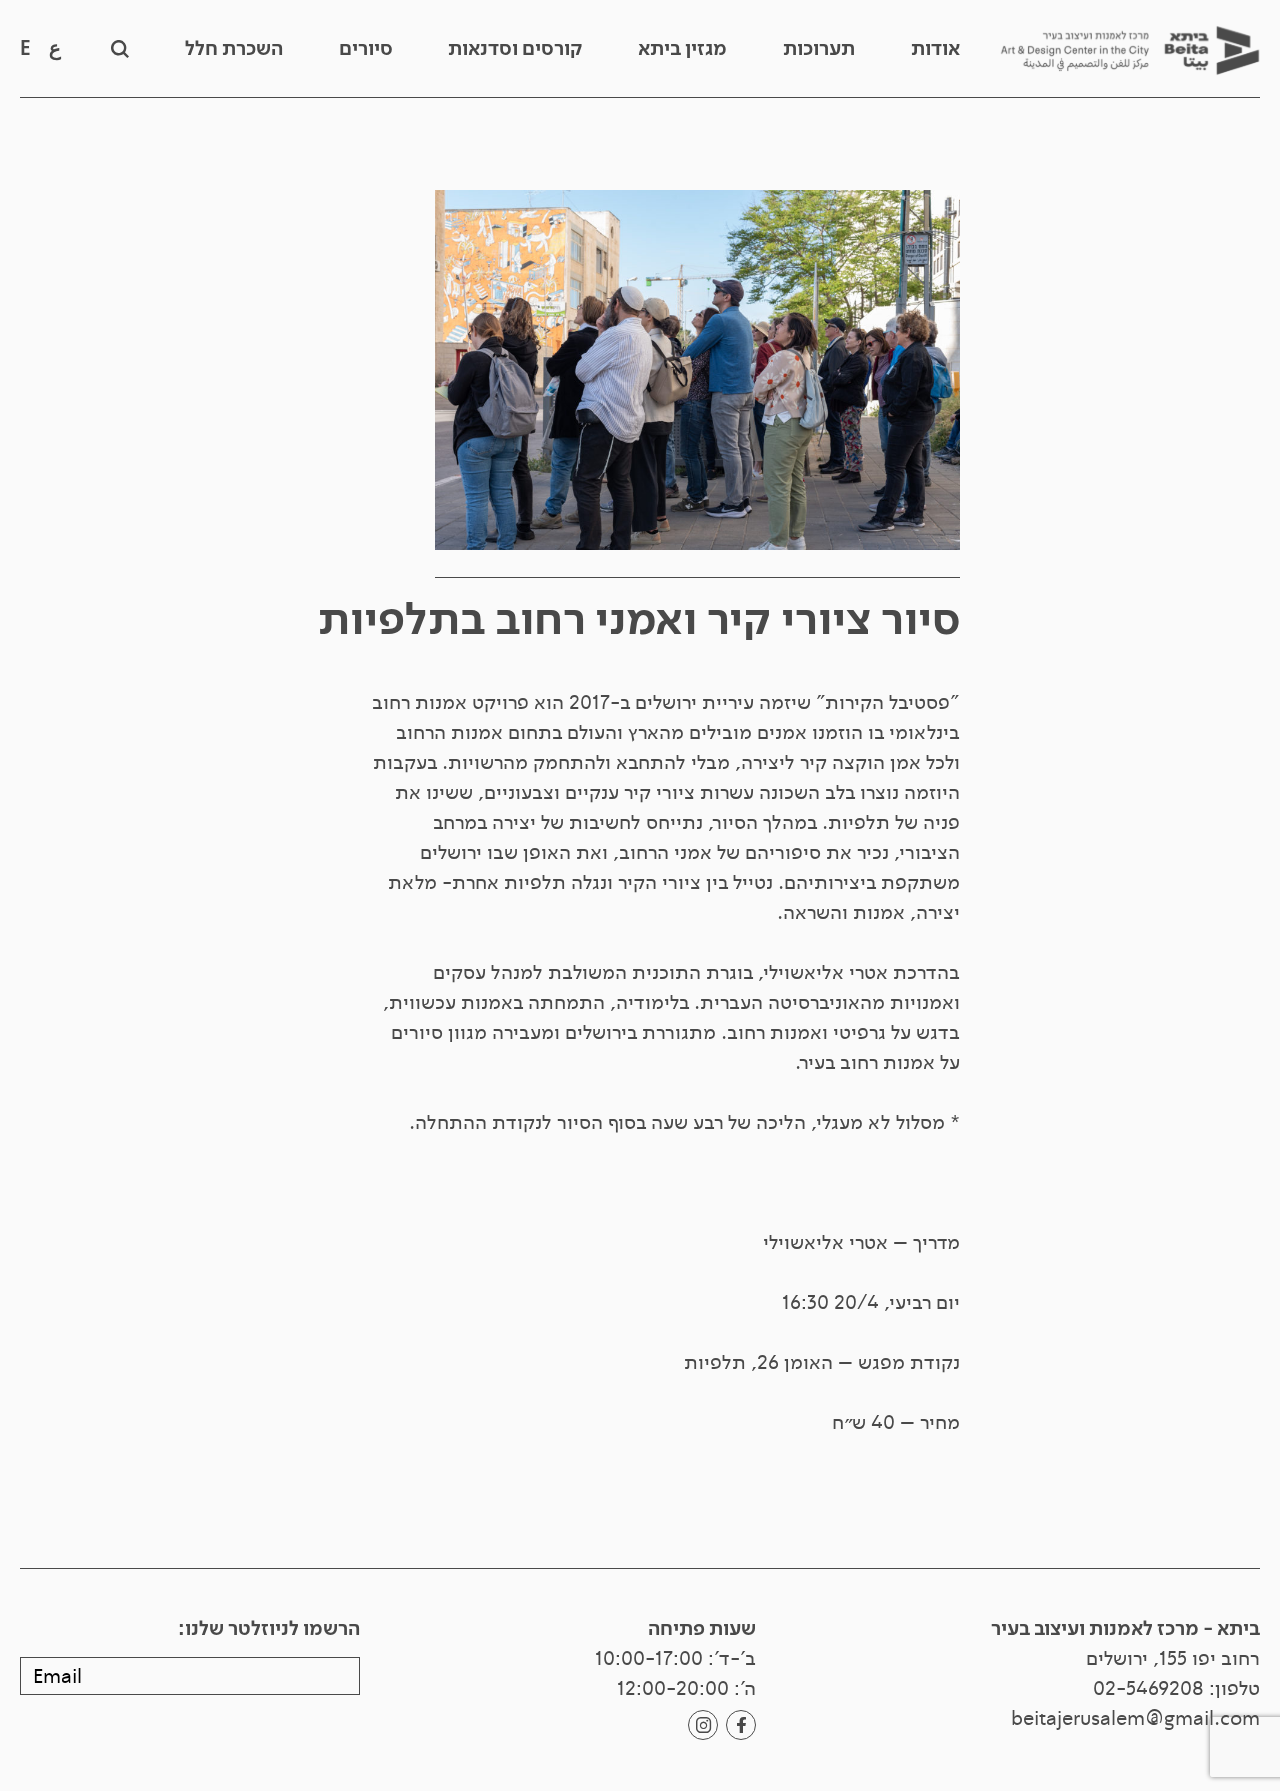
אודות (935, 49)
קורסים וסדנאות (515, 49)
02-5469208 (1148, 1688)
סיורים (366, 49)
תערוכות (819, 49)
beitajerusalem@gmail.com (1135, 1718)
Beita (1130, 49)
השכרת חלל (234, 49)
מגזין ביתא (682, 49)
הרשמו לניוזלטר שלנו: (269, 1629)
